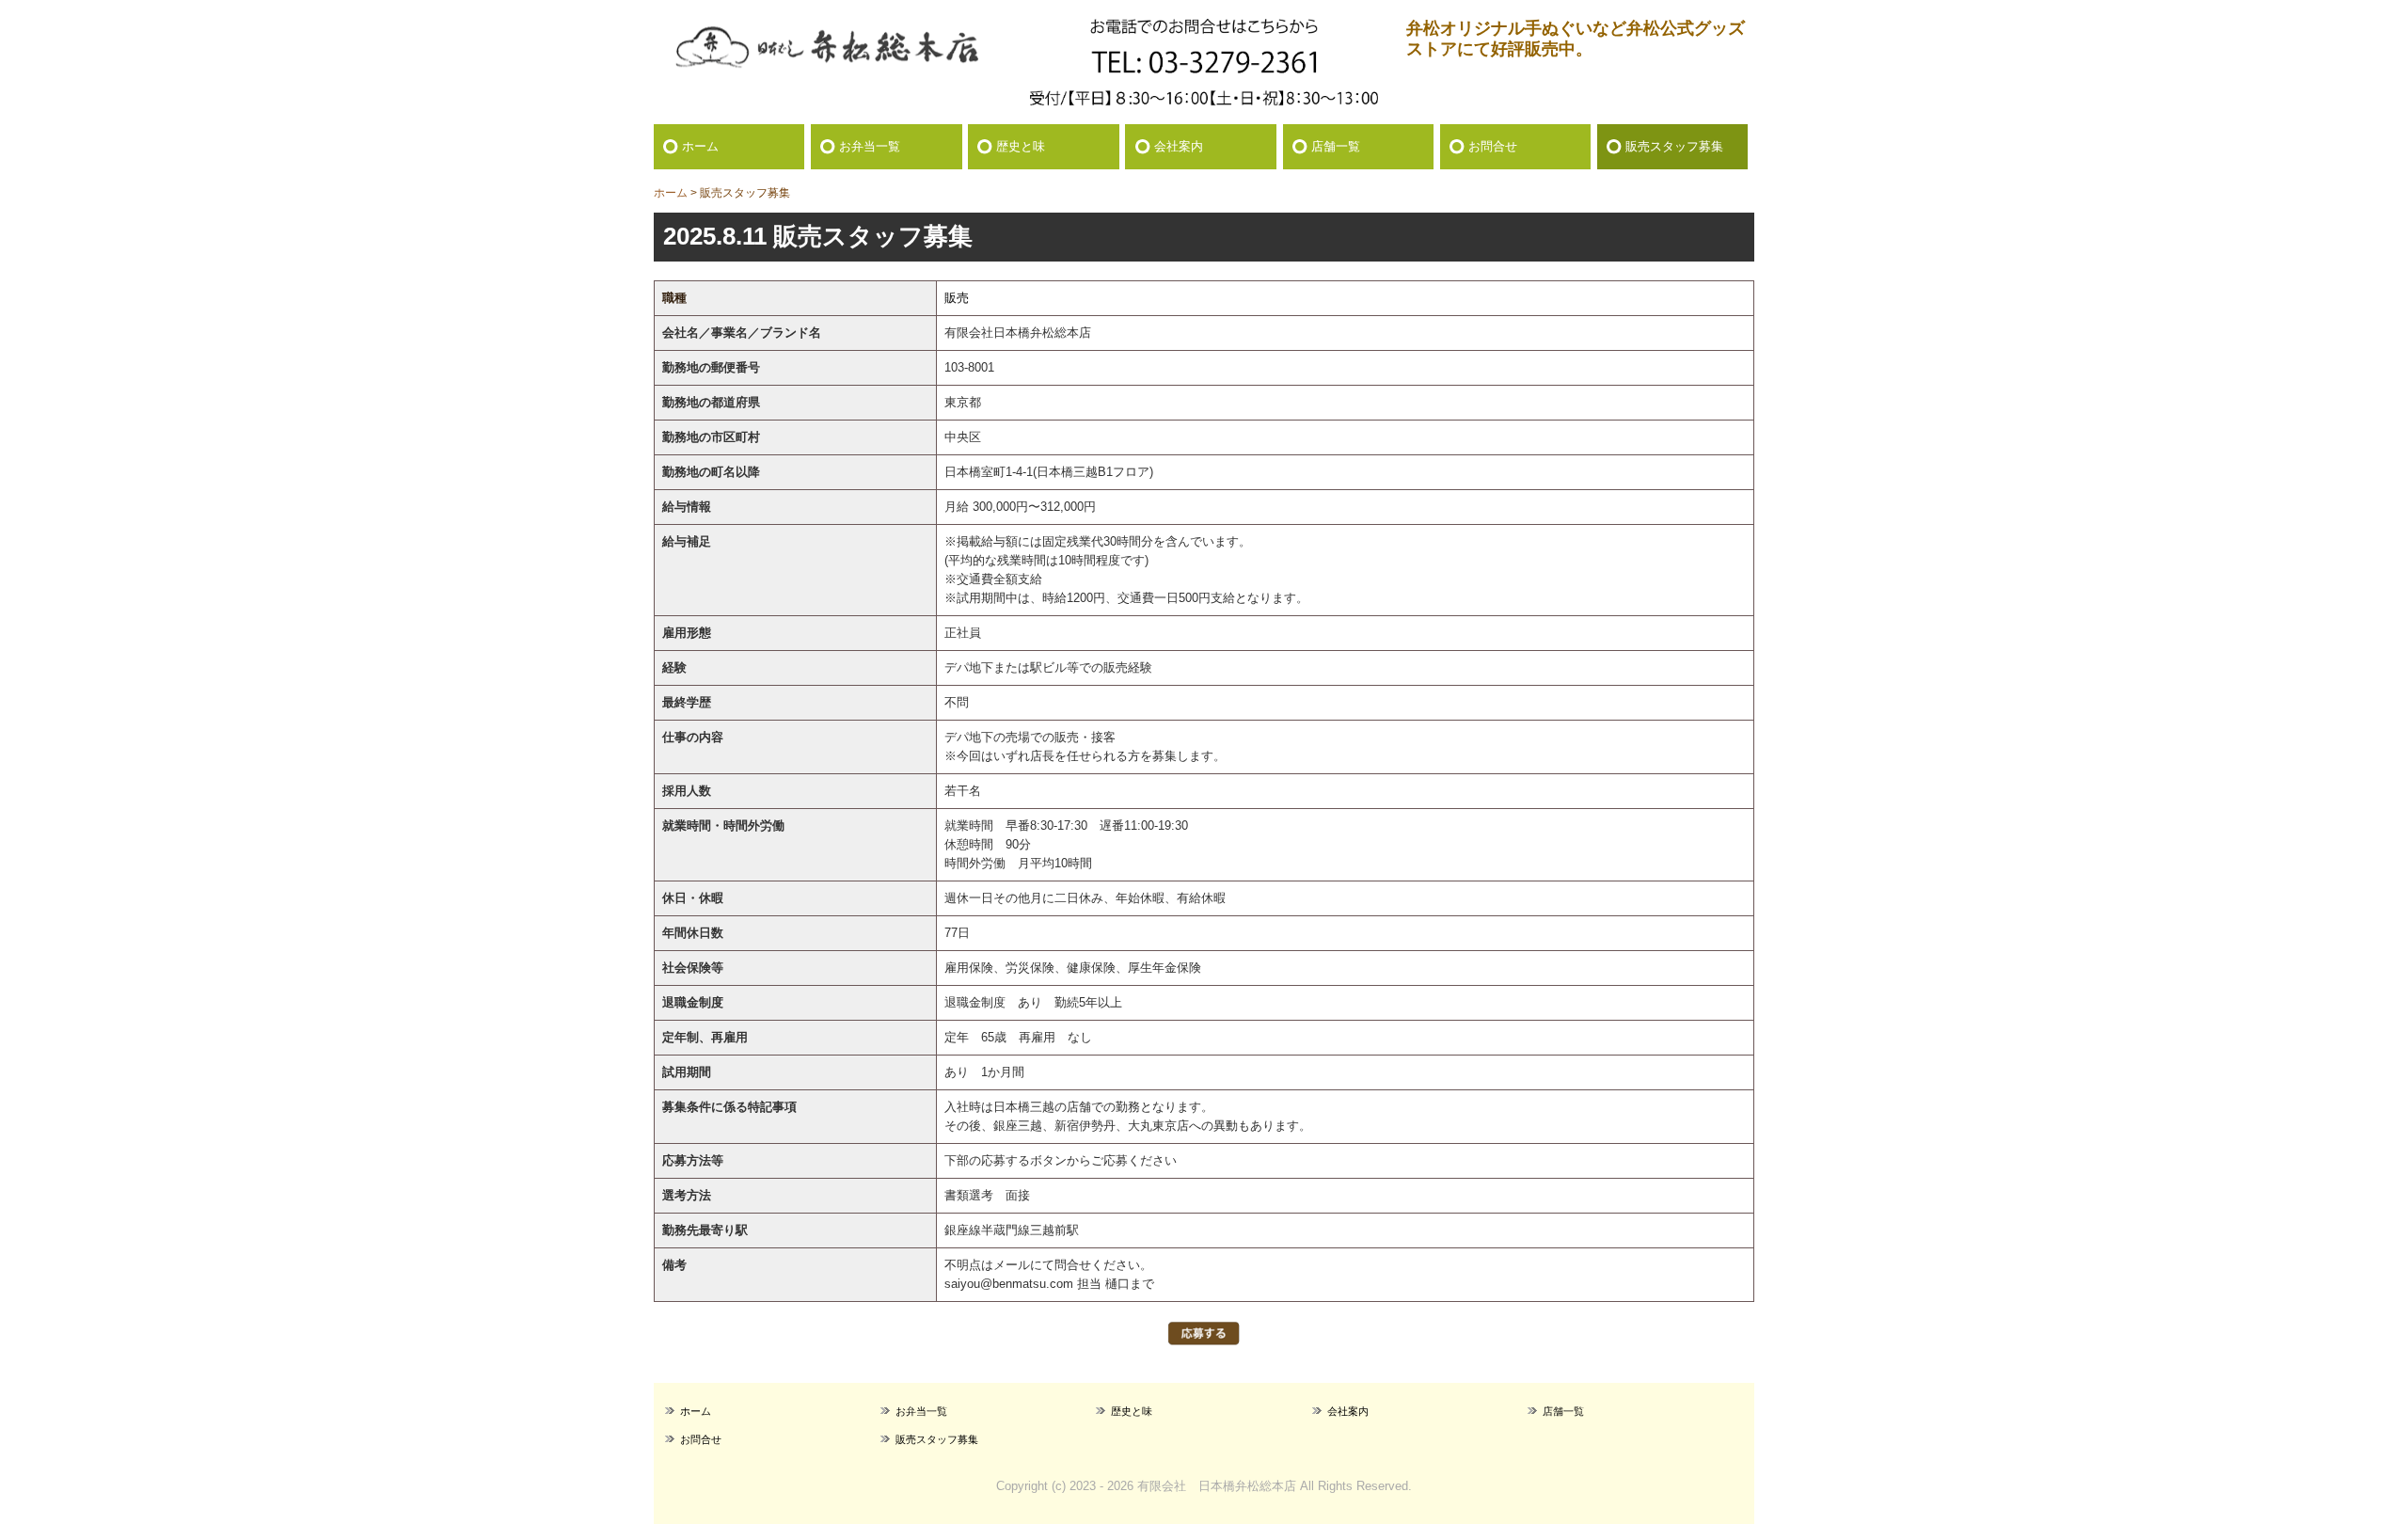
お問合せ (1493, 146)
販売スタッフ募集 (1674, 146)
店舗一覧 (1336, 146)
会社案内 (1179, 146)
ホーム (700, 146)
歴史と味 (1021, 146)
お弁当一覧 (870, 146)
